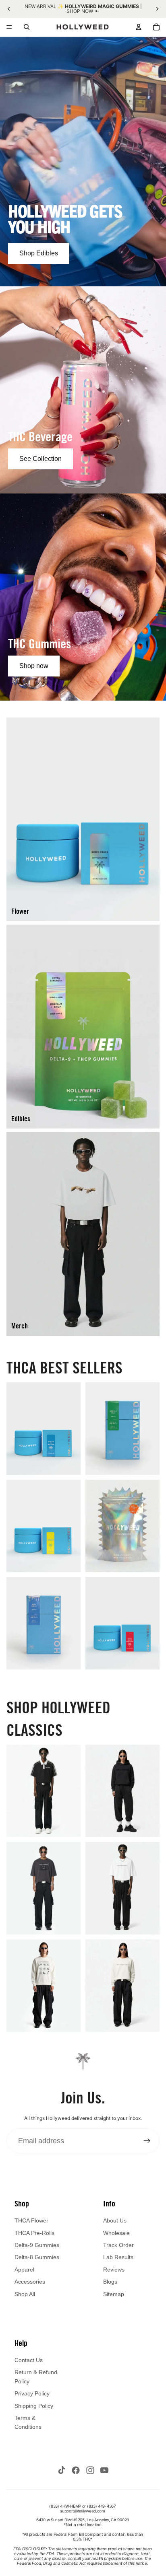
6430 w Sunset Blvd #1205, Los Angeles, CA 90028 (83, 2520)
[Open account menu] (139, 27)
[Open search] (27, 27)
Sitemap (114, 2294)
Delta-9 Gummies (37, 2245)
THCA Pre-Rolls (34, 2233)
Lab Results (118, 2257)
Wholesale (116, 2233)
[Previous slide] (9, 9)
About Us (115, 2220)
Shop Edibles (39, 253)
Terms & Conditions (28, 2422)
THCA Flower (31, 2220)
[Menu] (9, 27)
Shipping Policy (34, 2406)
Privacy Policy (32, 2393)
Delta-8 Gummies (37, 2257)
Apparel (24, 2270)
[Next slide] (157, 9)
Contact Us (29, 2360)
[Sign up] (147, 2141)
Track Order (118, 2245)
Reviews (114, 2270)
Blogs (110, 2282)
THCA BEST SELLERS (64, 1367)
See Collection (40, 459)
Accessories (30, 2282)
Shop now (34, 666)
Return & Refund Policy (36, 2377)
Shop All (25, 2294)
